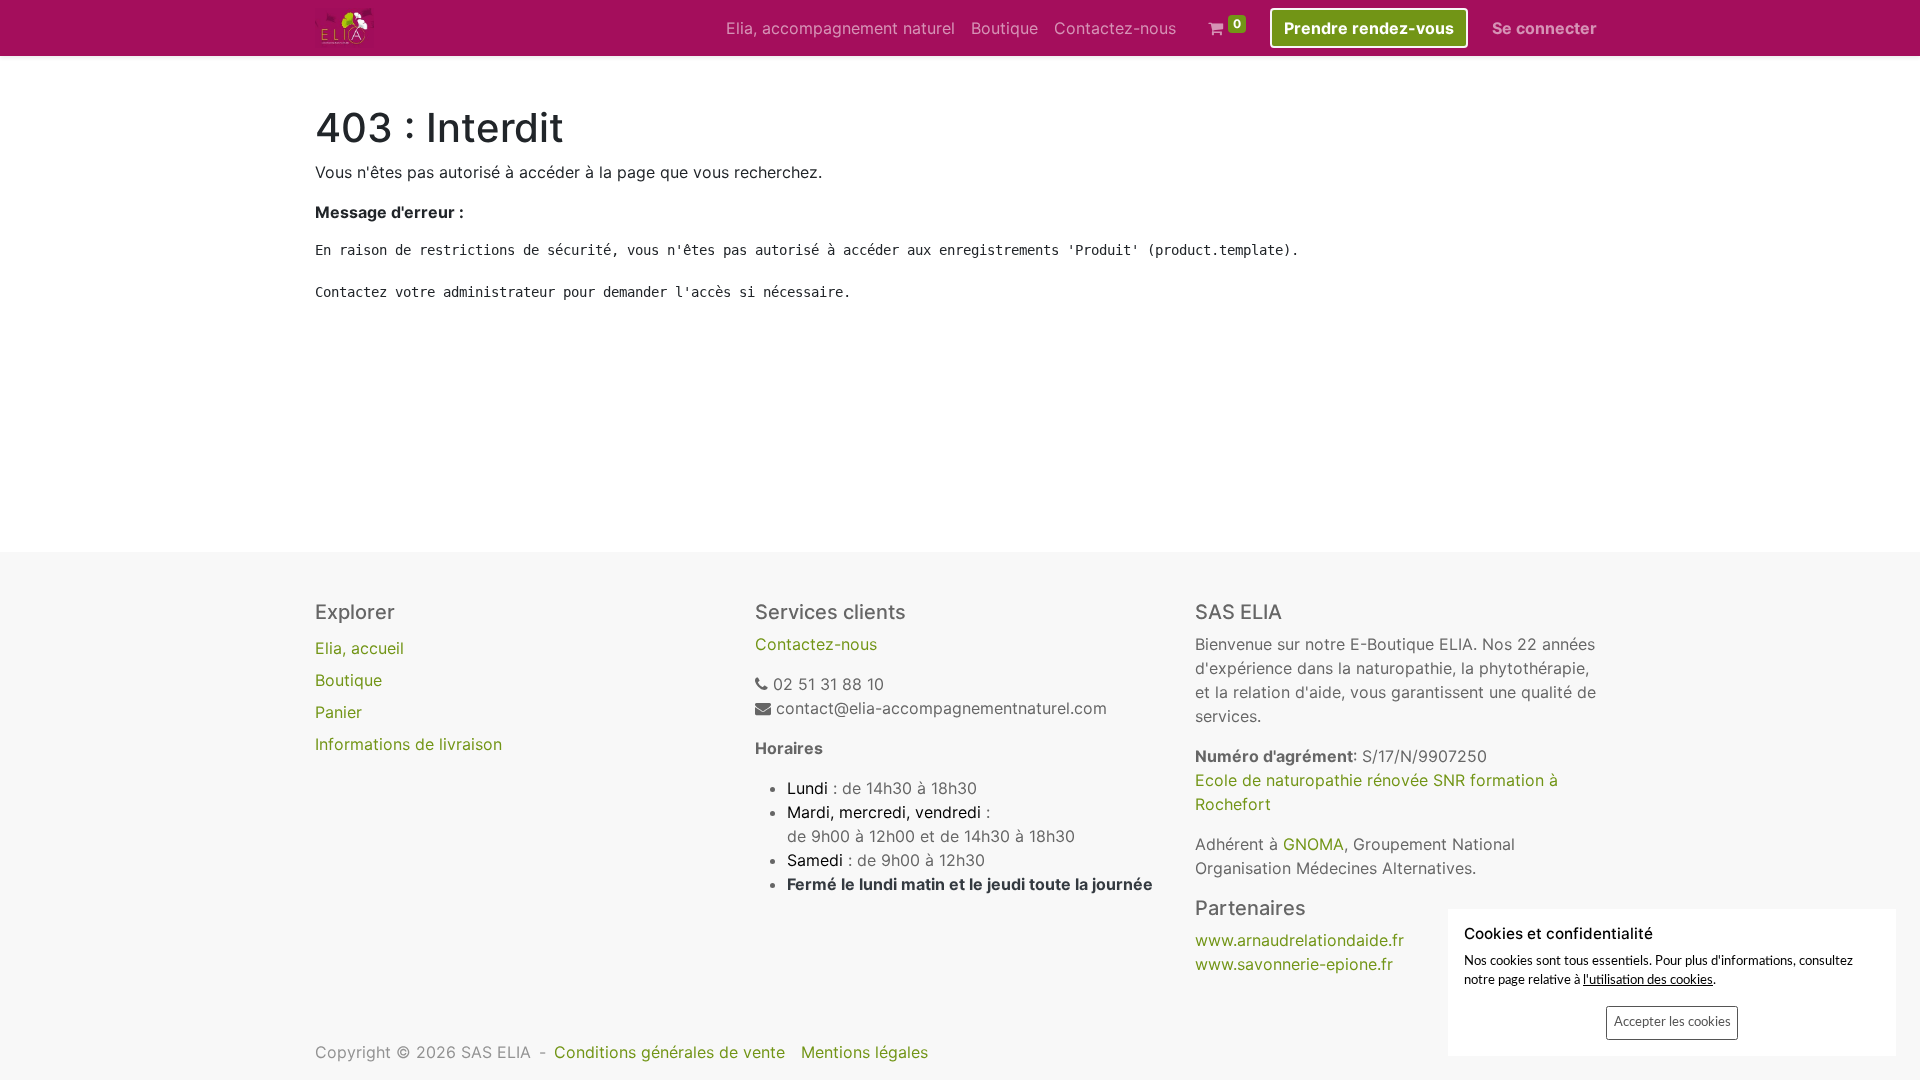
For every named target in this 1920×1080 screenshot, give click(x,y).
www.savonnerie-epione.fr (1294, 964)
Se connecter (1544, 28)
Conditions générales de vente (669, 1052)
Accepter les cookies (1672, 1022)
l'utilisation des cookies (1648, 980)
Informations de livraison (408, 744)
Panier (338, 712)
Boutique (348, 680)
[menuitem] (840, 28)
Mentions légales (864, 1052)
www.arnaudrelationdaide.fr (1299, 940)
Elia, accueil (359, 648)
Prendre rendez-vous (1369, 28)
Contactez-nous (816, 644)
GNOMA (1313, 844)
